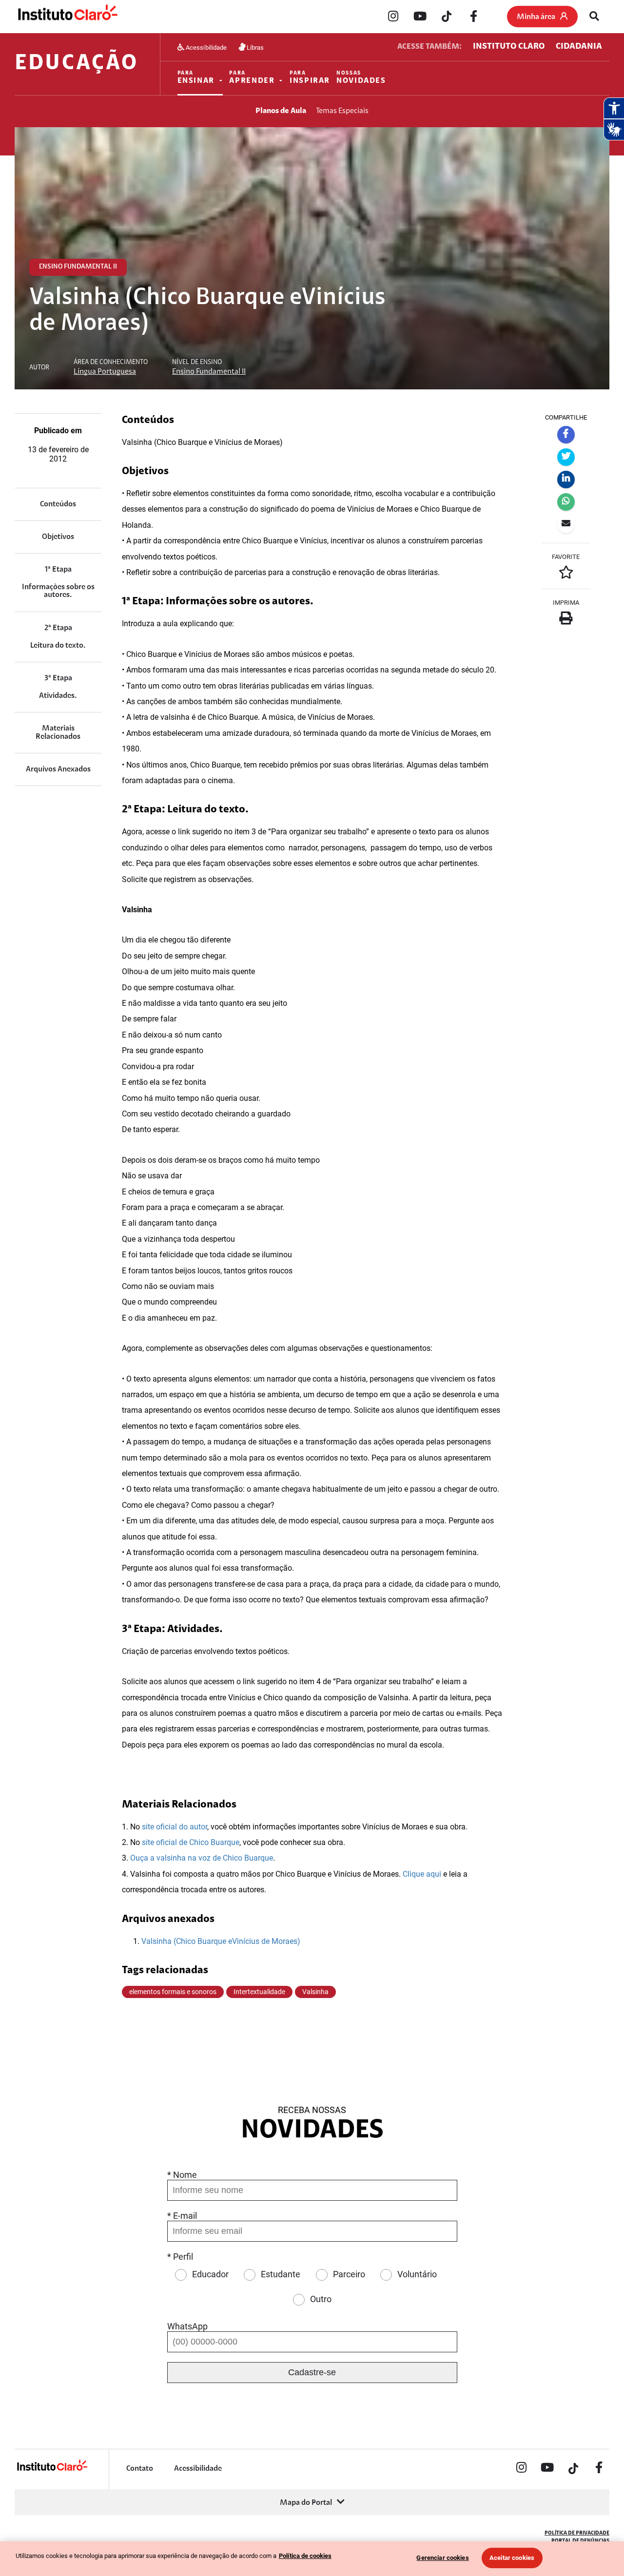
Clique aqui (422, 1874)
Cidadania (579, 47)
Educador (210, 2274)
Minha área (536, 17)
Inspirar (310, 78)
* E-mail (182, 2216)
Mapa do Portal (306, 2503)
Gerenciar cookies (442, 2558)
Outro (321, 2299)
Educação (76, 64)
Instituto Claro (509, 47)
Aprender (252, 78)
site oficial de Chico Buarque (191, 1842)
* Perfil (180, 2257)
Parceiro (349, 2274)
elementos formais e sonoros (173, 1992)
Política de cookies (305, 2556)
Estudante (281, 2274)
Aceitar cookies (512, 2558)
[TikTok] (447, 17)
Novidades (361, 78)
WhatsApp (187, 2326)
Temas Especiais (342, 111)
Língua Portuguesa (105, 372)
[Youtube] (420, 17)
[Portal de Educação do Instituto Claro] (52, 2470)
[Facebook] (473, 17)
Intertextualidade (259, 1992)
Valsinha (315, 1992)
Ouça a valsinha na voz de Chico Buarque (202, 1858)
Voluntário (417, 2274)
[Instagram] (393, 17)
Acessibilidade (206, 47)
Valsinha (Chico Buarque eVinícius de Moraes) (221, 1941)
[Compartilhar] (566, 435)
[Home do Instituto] (67, 17)
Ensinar (196, 78)
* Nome (182, 2175)
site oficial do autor (175, 1827)
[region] (312, 2559)
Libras (255, 47)
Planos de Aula (281, 111)
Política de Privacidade (577, 2533)
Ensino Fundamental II (209, 372)
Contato (140, 2469)
